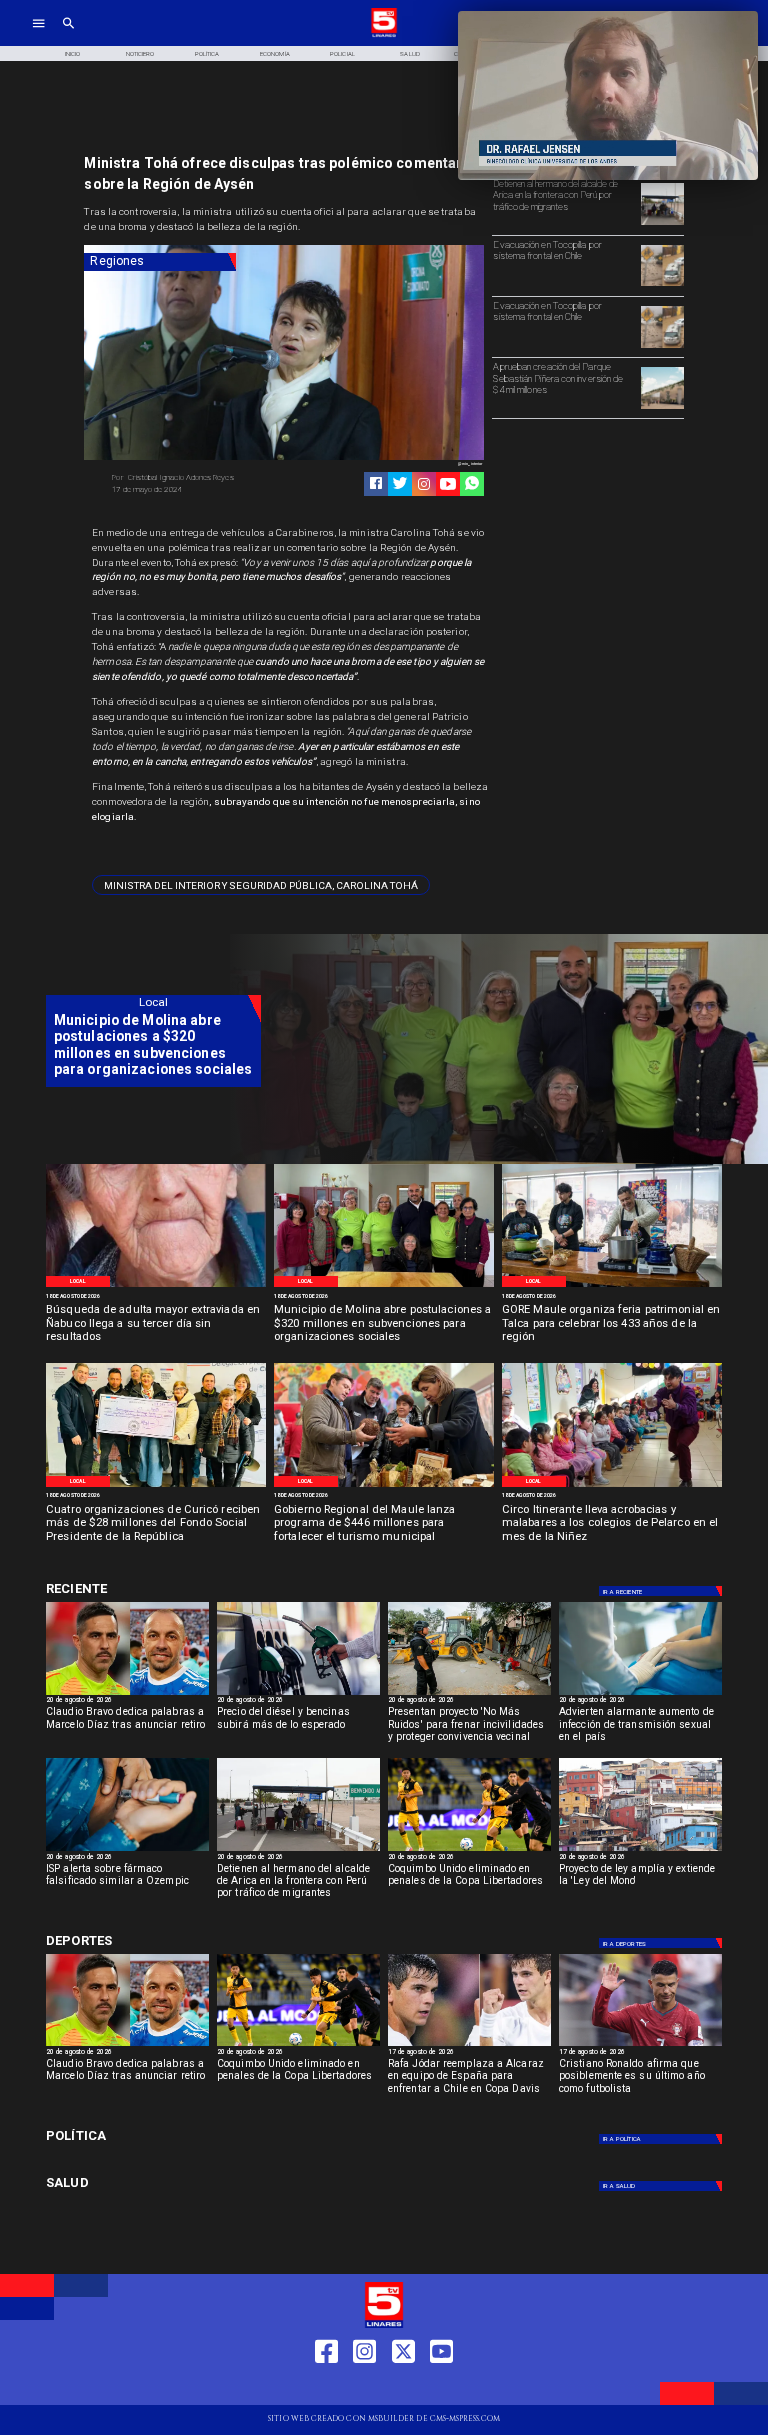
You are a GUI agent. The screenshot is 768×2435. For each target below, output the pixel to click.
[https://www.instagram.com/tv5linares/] (424, 484)
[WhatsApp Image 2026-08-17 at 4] (156, 1486)
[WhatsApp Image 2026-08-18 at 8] (156, 1286)
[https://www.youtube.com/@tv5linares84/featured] (448, 484)
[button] (261, 885)
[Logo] (384, 35)
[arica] (662, 224)
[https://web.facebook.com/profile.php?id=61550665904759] (326, 2386)
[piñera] (662, 408)
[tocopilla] (662, 285)
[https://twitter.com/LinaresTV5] (403, 2386)
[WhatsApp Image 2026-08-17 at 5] (612, 1286)
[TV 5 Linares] (68, 35)
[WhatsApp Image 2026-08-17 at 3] (612, 1486)
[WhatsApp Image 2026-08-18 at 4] (384, 1286)
